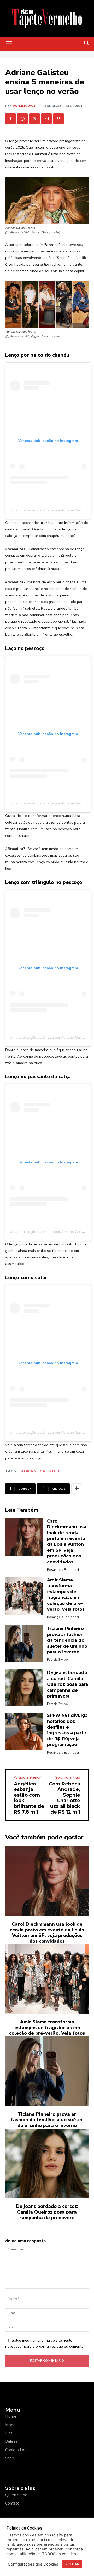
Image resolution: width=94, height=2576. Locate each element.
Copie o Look (17, 2450)
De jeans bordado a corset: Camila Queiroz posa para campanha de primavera (67, 1684)
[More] (77, 1489)
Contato (12, 2503)
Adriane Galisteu (40, 1471)
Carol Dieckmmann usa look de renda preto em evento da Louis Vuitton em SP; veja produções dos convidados (47, 1933)
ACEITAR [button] (72, 2564)
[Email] (46, 119)
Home (11, 2416)
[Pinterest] (58, 119)
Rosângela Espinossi (63, 1570)
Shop (10, 2458)
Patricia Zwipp (26, 106)
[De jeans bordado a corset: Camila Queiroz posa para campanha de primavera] (24, 1687)
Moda (10, 2425)
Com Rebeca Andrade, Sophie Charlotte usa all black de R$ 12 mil (64, 1798)
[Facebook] (10, 119)
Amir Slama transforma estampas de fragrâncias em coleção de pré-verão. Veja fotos (47, 2028)
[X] (34, 119)
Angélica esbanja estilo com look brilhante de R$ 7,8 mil (29, 1798)
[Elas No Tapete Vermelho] (47, 18)
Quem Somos (17, 2495)
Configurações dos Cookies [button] (33, 2564)
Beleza (11, 2441)
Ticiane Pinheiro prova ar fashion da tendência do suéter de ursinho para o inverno (67, 1640)
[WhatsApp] (22, 119)
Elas (9, 2433)
